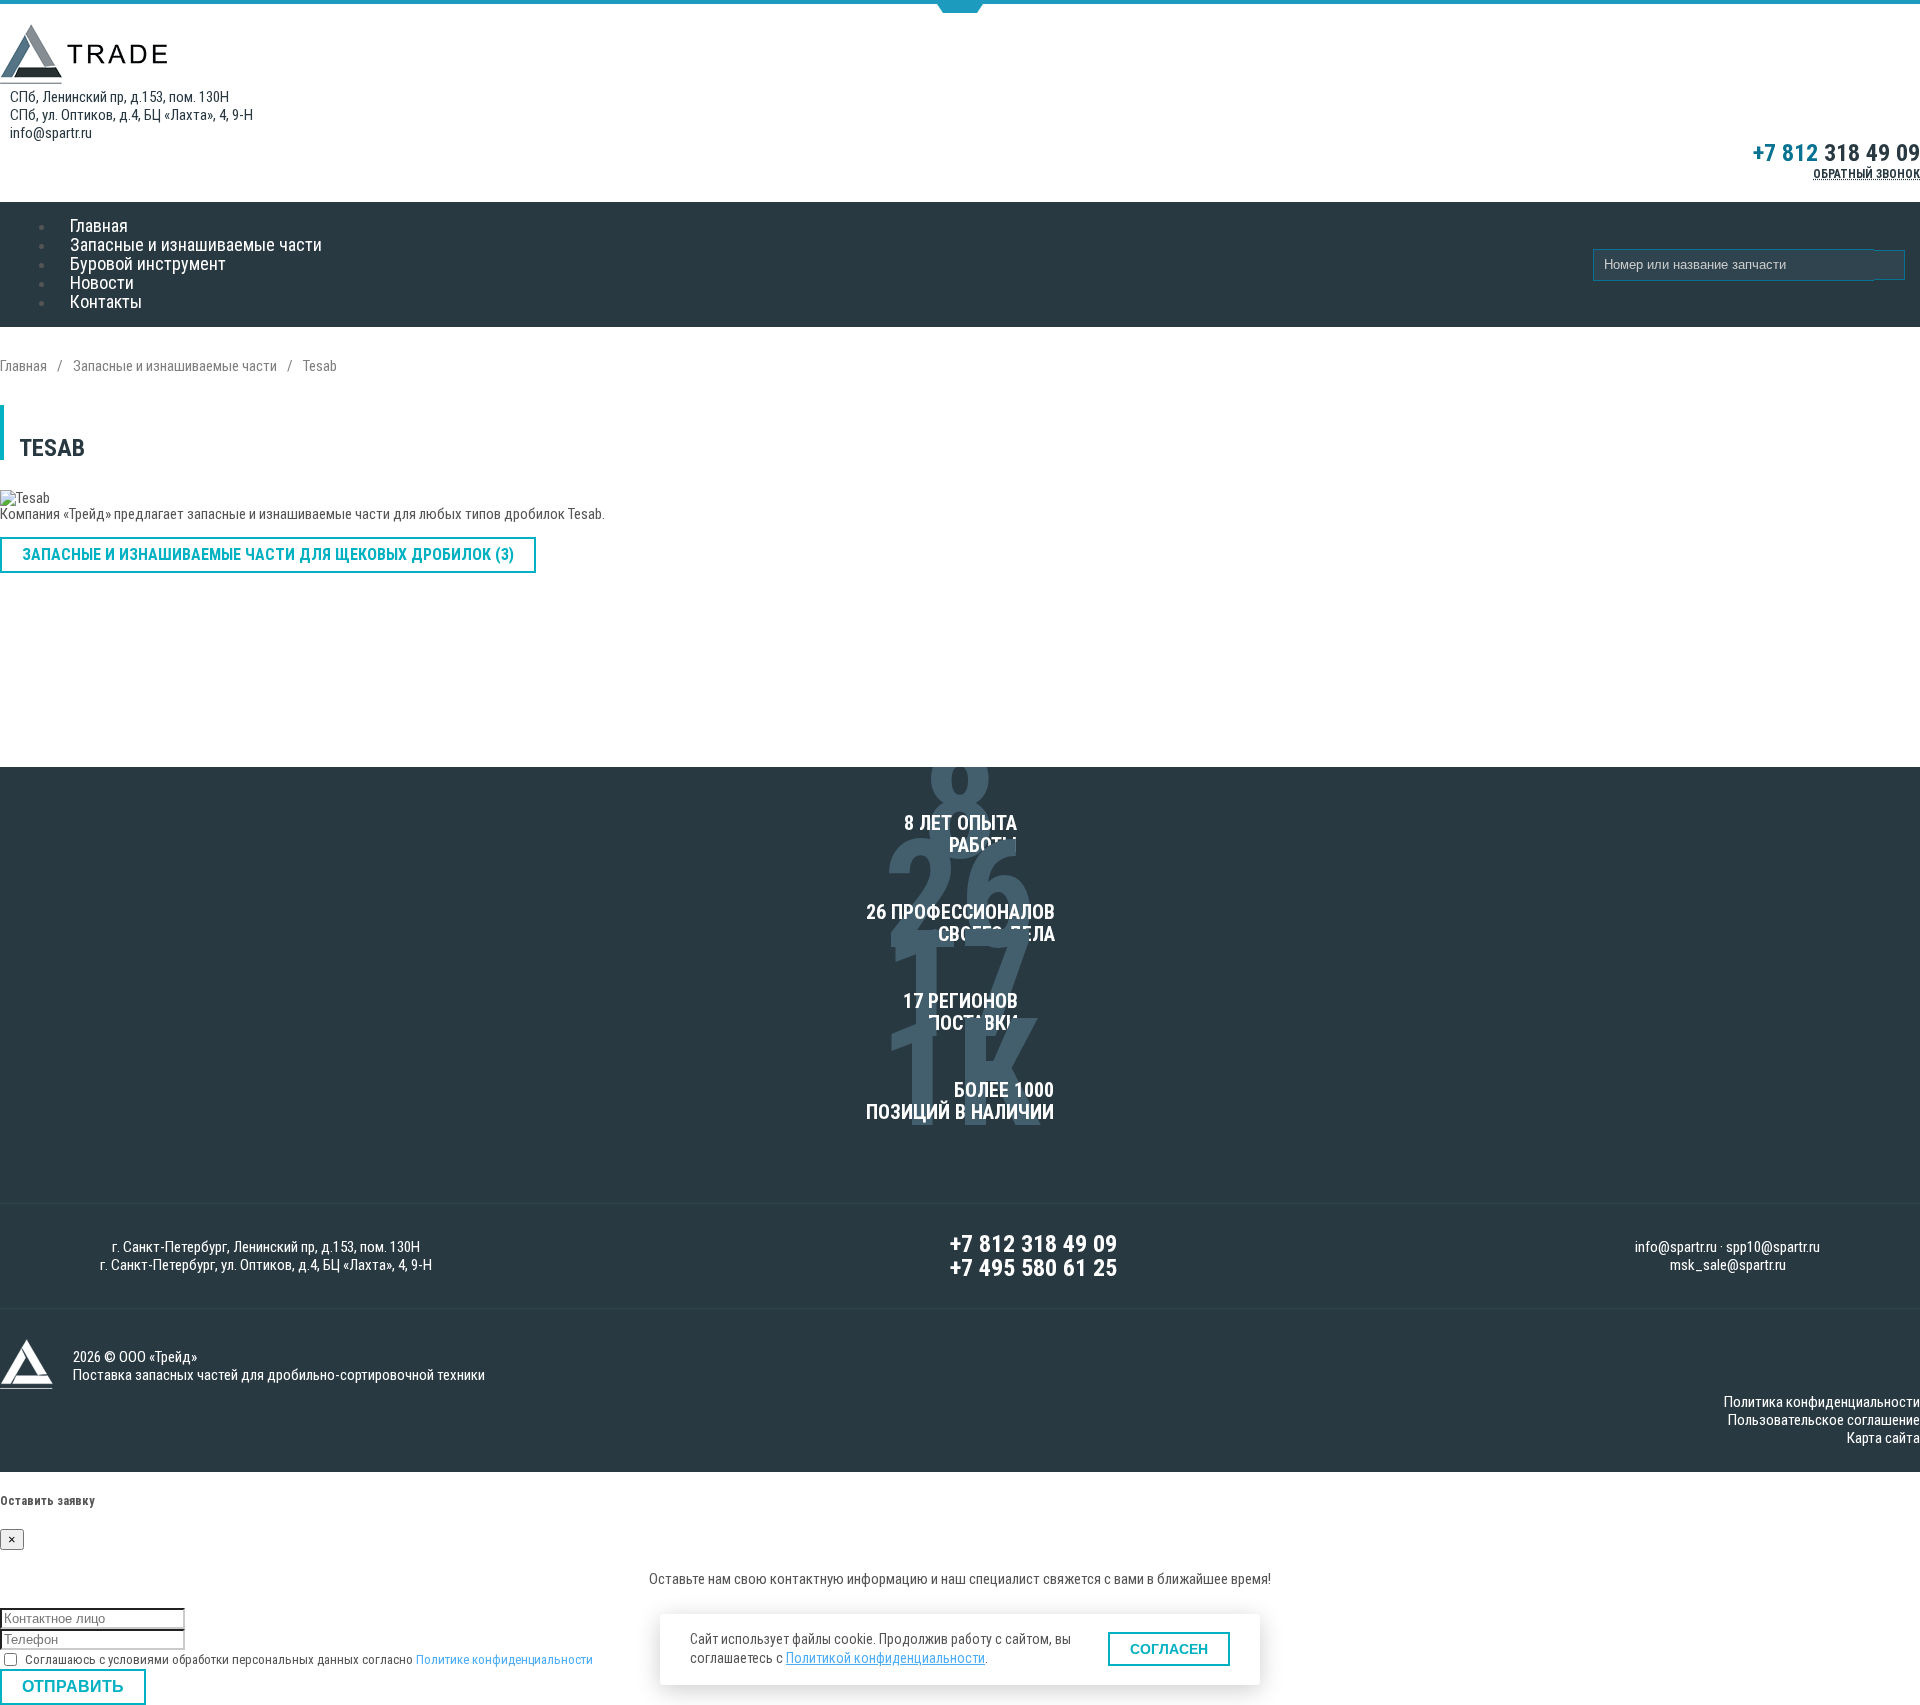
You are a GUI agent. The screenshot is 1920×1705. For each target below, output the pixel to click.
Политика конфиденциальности (1822, 1402)
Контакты (106, 301)
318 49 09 (1836, 153)
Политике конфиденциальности (504, 1659)
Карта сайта (1883, 1438)
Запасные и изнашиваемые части (175, 366)
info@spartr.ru (51, 133)
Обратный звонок (1866, 174)
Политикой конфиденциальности (885, 1658)
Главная (23, 366)
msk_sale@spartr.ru (1728, 1265)
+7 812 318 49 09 (1033, 1244)
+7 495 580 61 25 (1033, 1268)
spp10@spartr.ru (1773, 1247)
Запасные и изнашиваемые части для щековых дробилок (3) (268, 554)
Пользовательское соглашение (1824, 1420)
